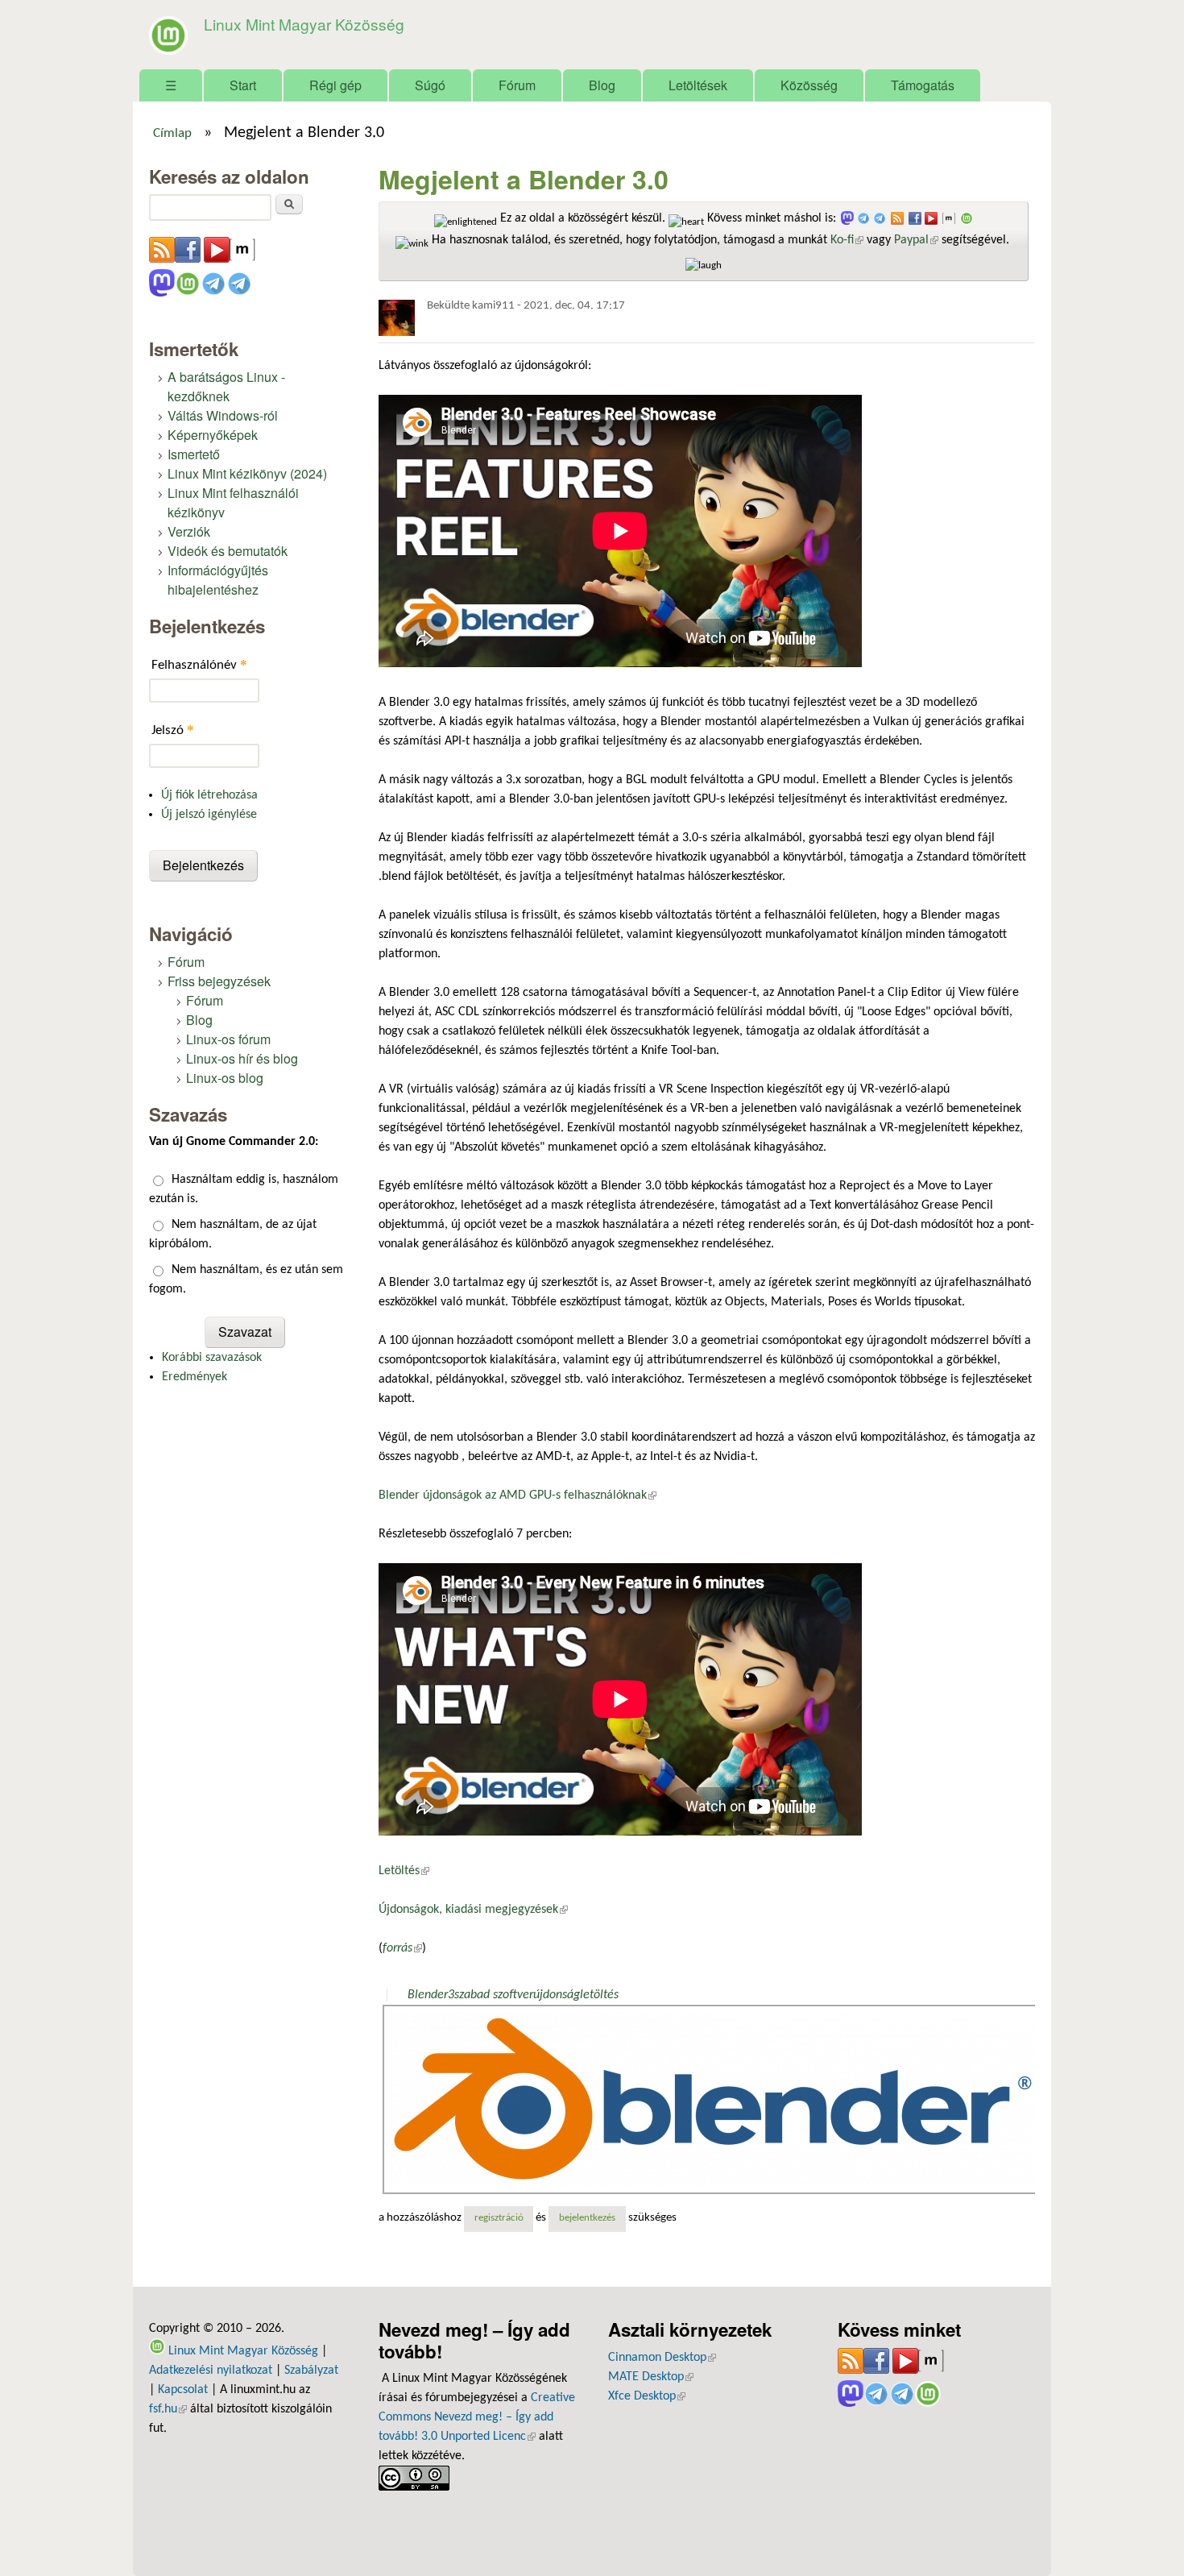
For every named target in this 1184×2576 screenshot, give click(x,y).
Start (243, 85)
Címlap (172, 134)
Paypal (916, 240)
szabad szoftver (494, 1995)
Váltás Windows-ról (223, 415)
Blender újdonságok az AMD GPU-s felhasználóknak (517, 1495)
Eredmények (195, 1377)
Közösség (809, 85)
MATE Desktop (651, 2377)
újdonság (557, 1995)
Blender (428, 1995)
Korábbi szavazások (212, 1358)
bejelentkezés (587, 2218)
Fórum (517, 85)
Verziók (189, 531)
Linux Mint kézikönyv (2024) (247, 473)
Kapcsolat (183, 2390)
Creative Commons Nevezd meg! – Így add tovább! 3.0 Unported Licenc (477, 2417)
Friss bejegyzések (219, 981)
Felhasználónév (199, 664)
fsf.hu (168, 2409)
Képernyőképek (213, 435)
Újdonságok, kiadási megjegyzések (473, 1910)
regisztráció (499, 2218)
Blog (602, 85)
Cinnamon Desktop (662, 2358)
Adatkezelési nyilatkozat (211, 2371)
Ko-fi (847, 240)
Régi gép (335, 85)
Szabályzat (311, 2371)
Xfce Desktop (647, 2396)
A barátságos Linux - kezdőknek (226, 386)
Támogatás (923, 85)
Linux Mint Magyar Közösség (304, 24)
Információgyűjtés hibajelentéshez (218, 580)
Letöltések (698, 85)
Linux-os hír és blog (242, 1058)
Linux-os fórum (228, 1039)
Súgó (430, 85)
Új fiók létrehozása (209, 795)
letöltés (599, 1995)
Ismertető (194, 454)
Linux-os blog (225, 1078)
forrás (402, 1948)
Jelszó (173, 730)
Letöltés (404, 1871)
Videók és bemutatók (228, 551)
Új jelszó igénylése (209, 815)
